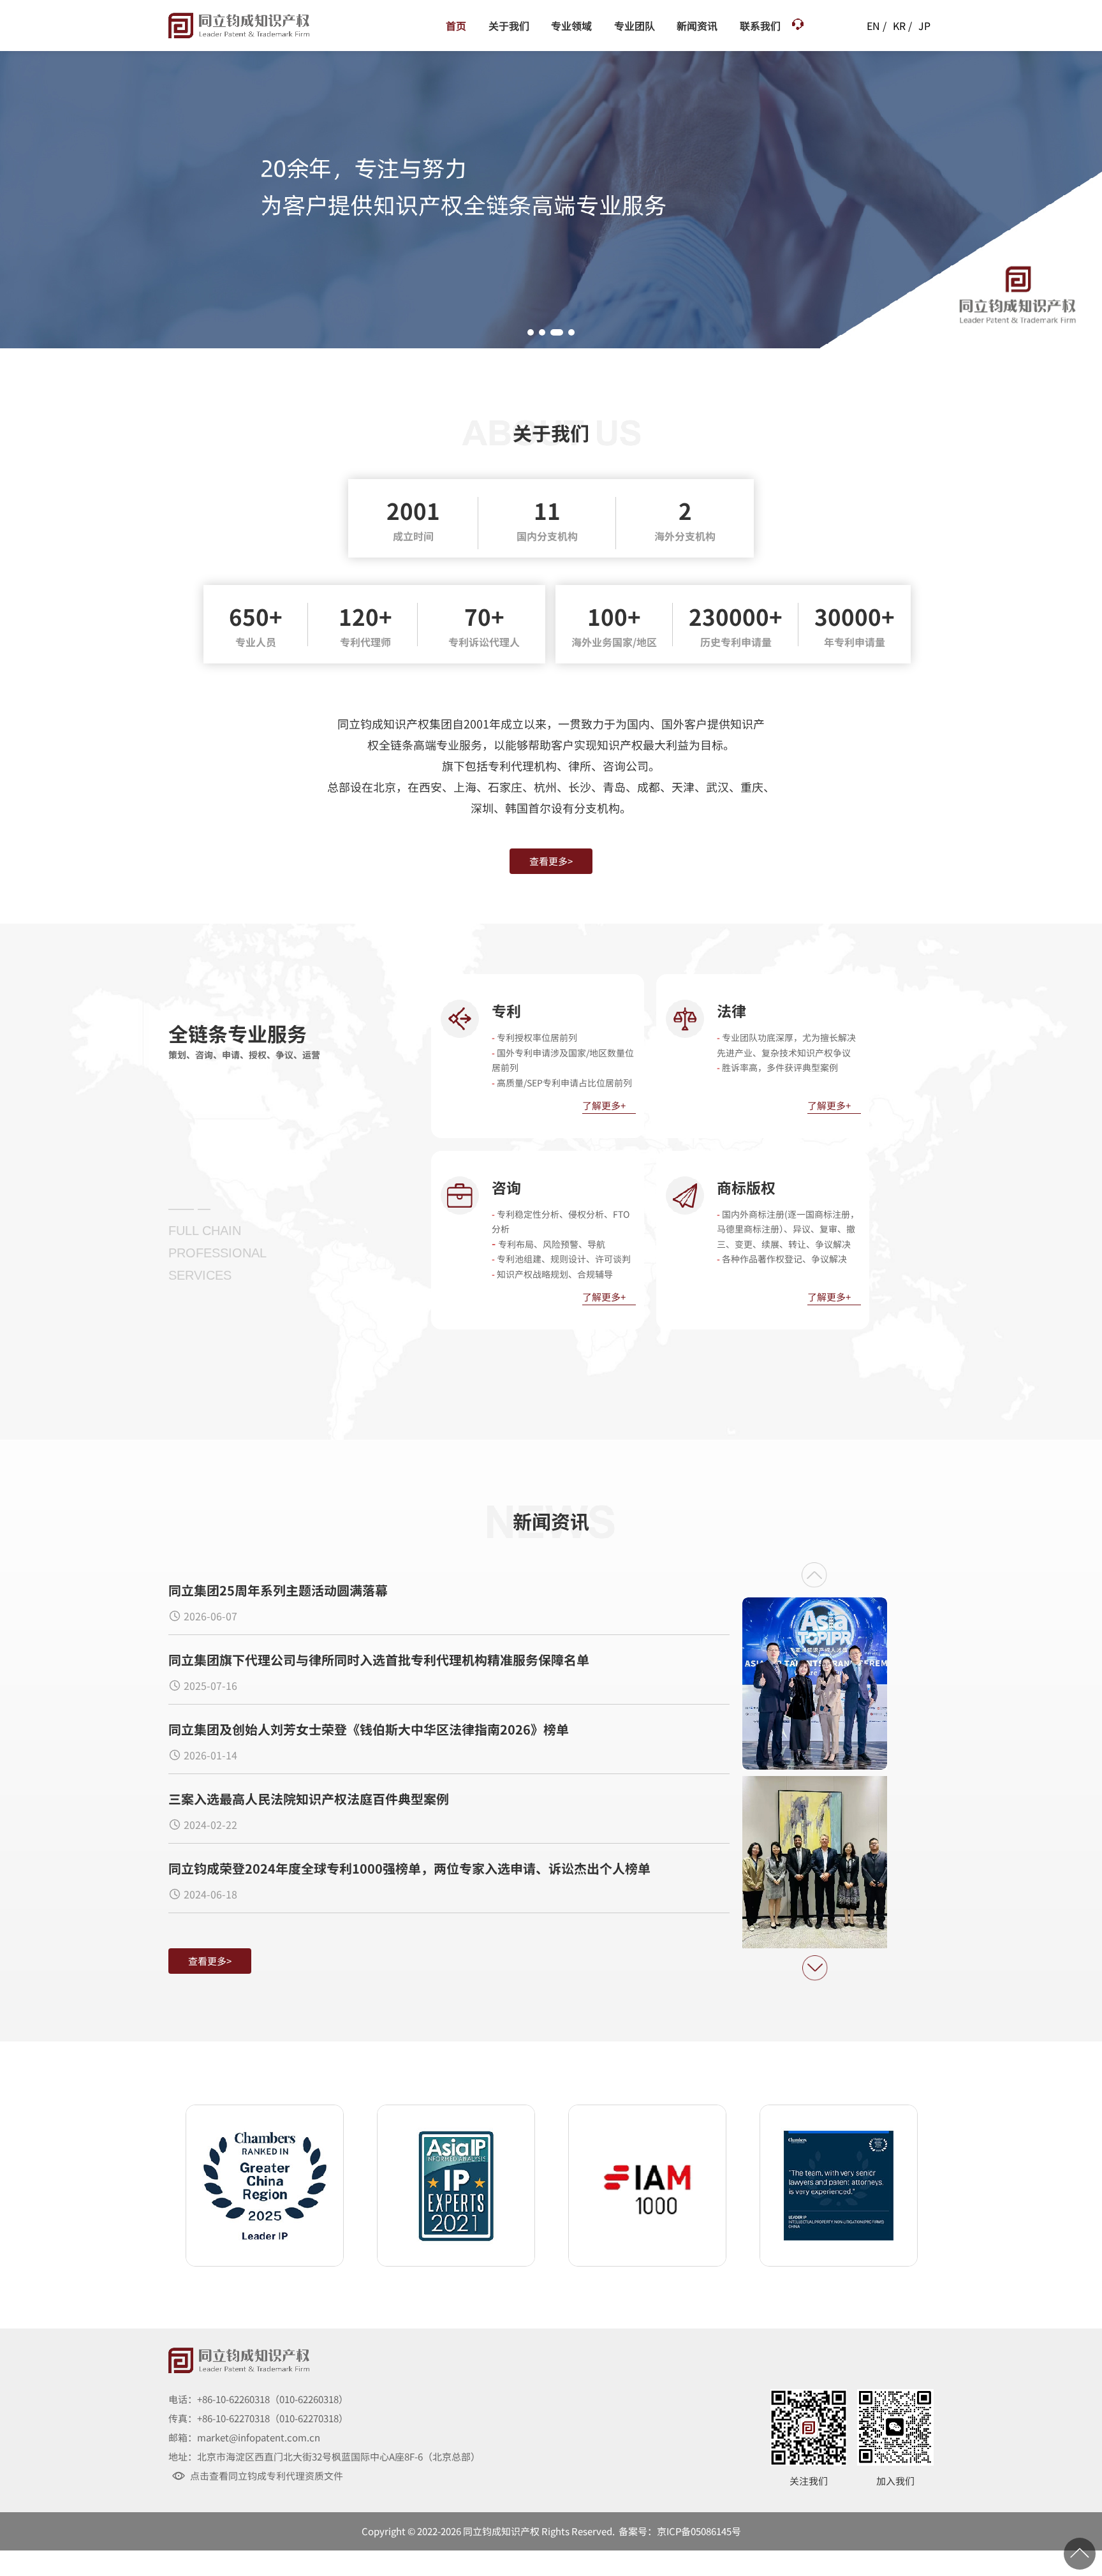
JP (924, 26)
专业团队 (635, 26)
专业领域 (571, 26)
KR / (902, 26)
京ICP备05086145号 (699, 2531)
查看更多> (551, 861)
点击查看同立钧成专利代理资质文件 (267, 2476)
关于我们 (509, 26)
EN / (877, 26)
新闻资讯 (697, 26)
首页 (456, 26)
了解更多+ (604, 1106)
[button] (531, 332)
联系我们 (760, 26)
